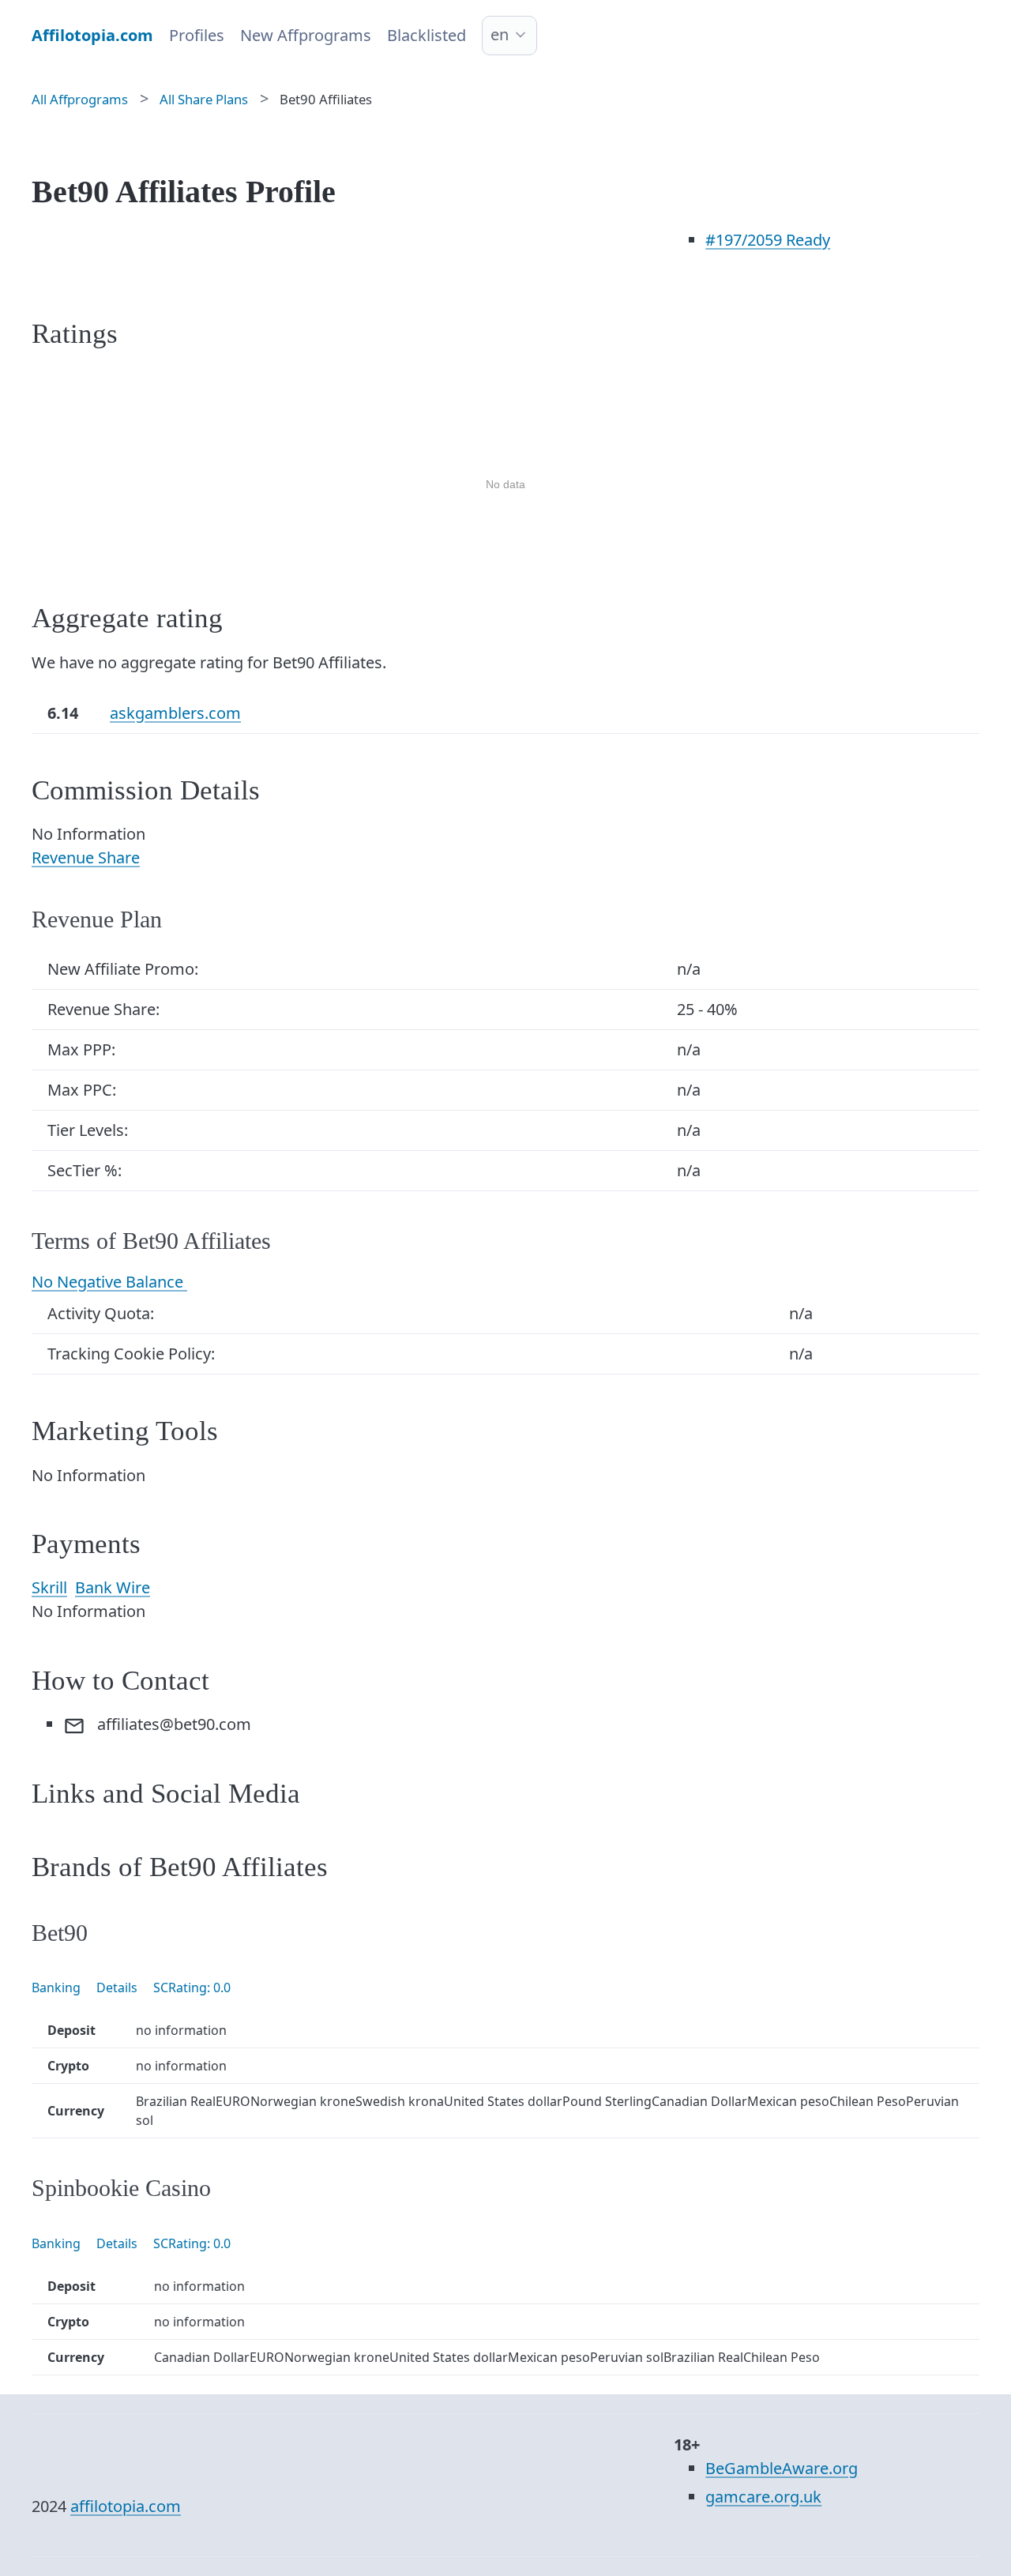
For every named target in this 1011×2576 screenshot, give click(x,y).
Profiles (197, 35)
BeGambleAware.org (782, 2468)
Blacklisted (427, 35)
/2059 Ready (768, 240)
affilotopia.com (126, 2506)
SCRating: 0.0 (192, 1987)
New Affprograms (306, 35)
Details (117, 1987)
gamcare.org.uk (763, 2497)
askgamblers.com (175, 713)
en (500, 34)
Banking (56, 1987)
